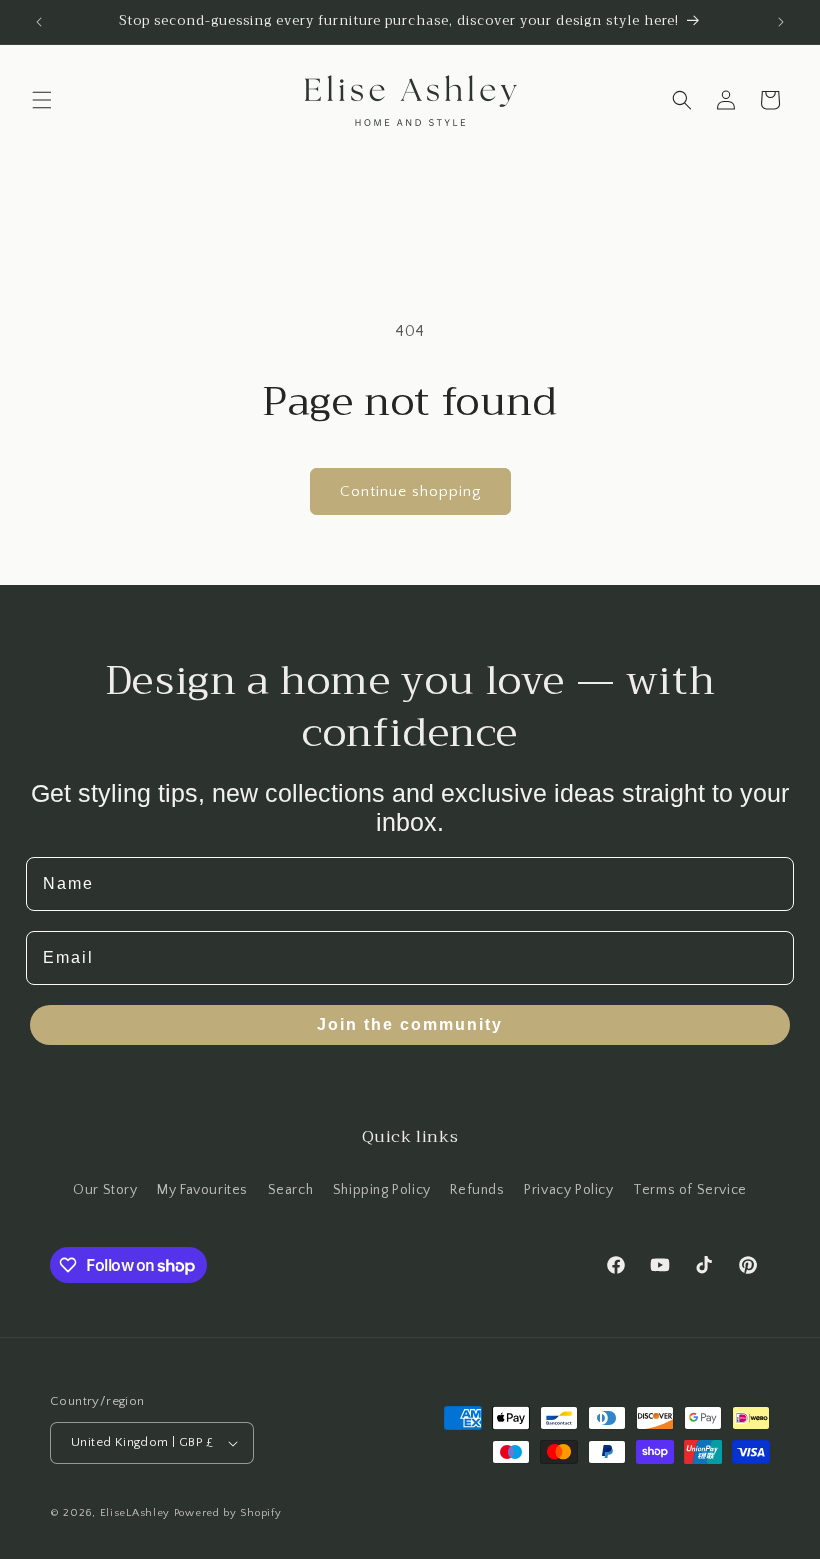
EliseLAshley (135, 1513)
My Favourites (202, 1190)
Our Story (105, 1190)
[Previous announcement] (39, 22)
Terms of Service (690, 1190)
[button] (42, 100)
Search (291, 1190)
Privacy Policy (568, 1190)
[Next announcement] (781, 22)
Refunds (477, 1190)
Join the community (410, 1024)
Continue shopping (410, 491)
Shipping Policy (382, 1190)
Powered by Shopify (228, 1513)
